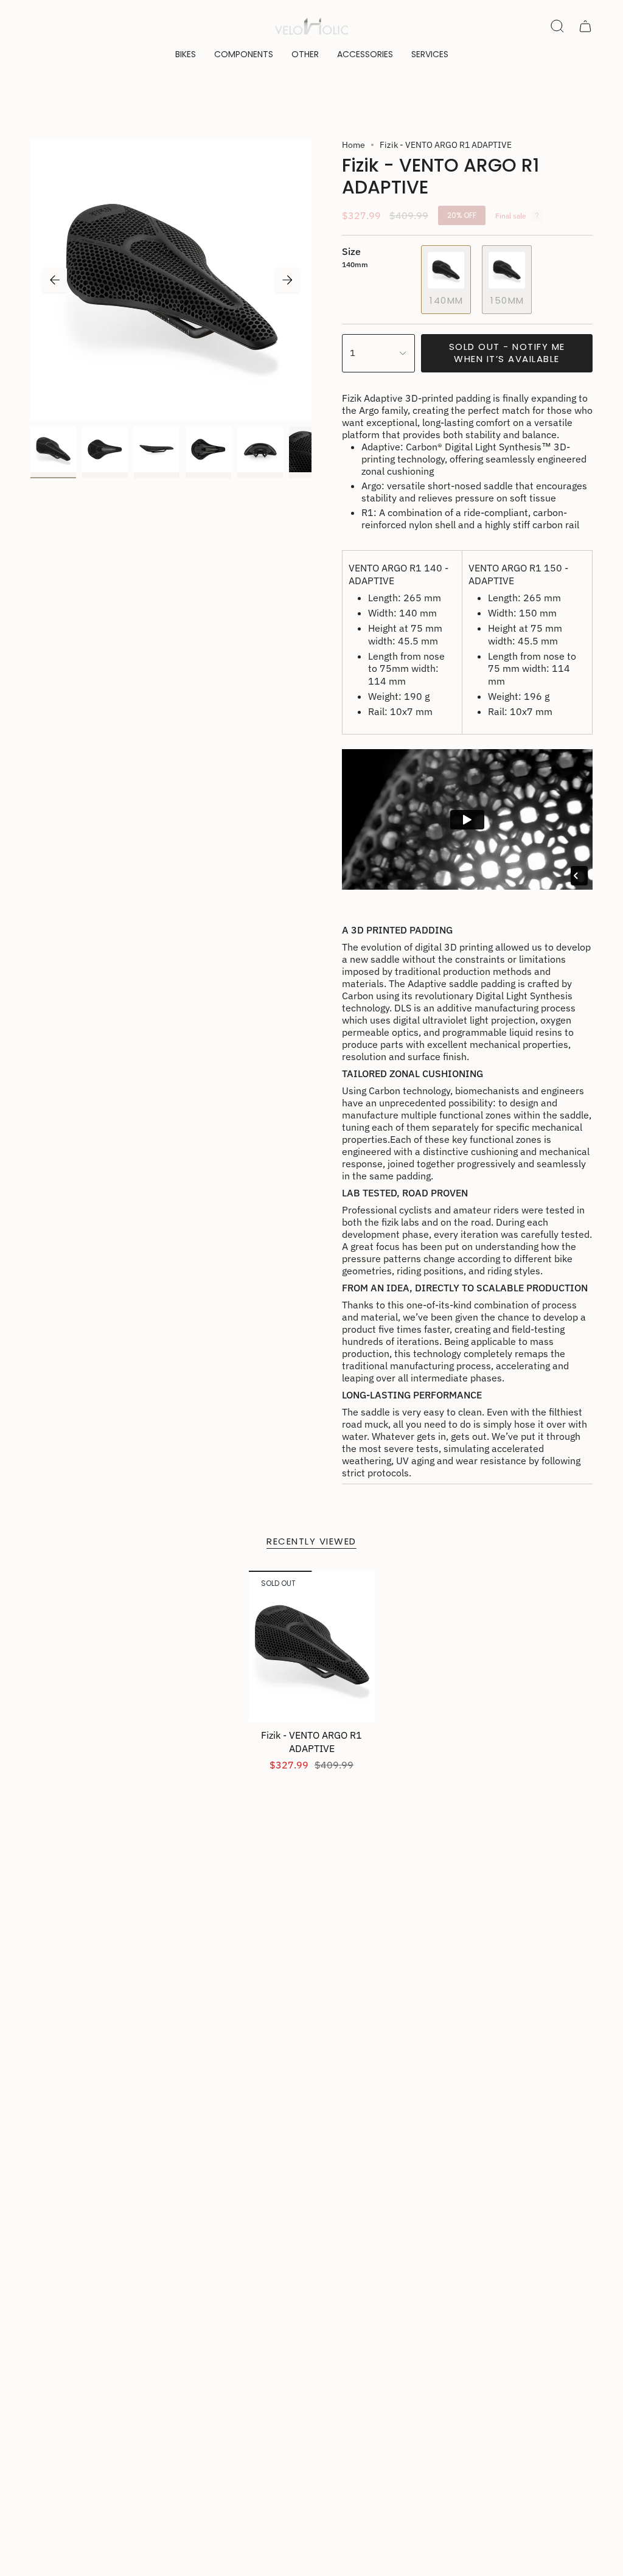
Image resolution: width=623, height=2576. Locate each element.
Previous (55, 280)
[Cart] (585, 26)
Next (287, 280)
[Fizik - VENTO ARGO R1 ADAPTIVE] (312, 1646)
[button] (186, 54)
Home (353, 145)
